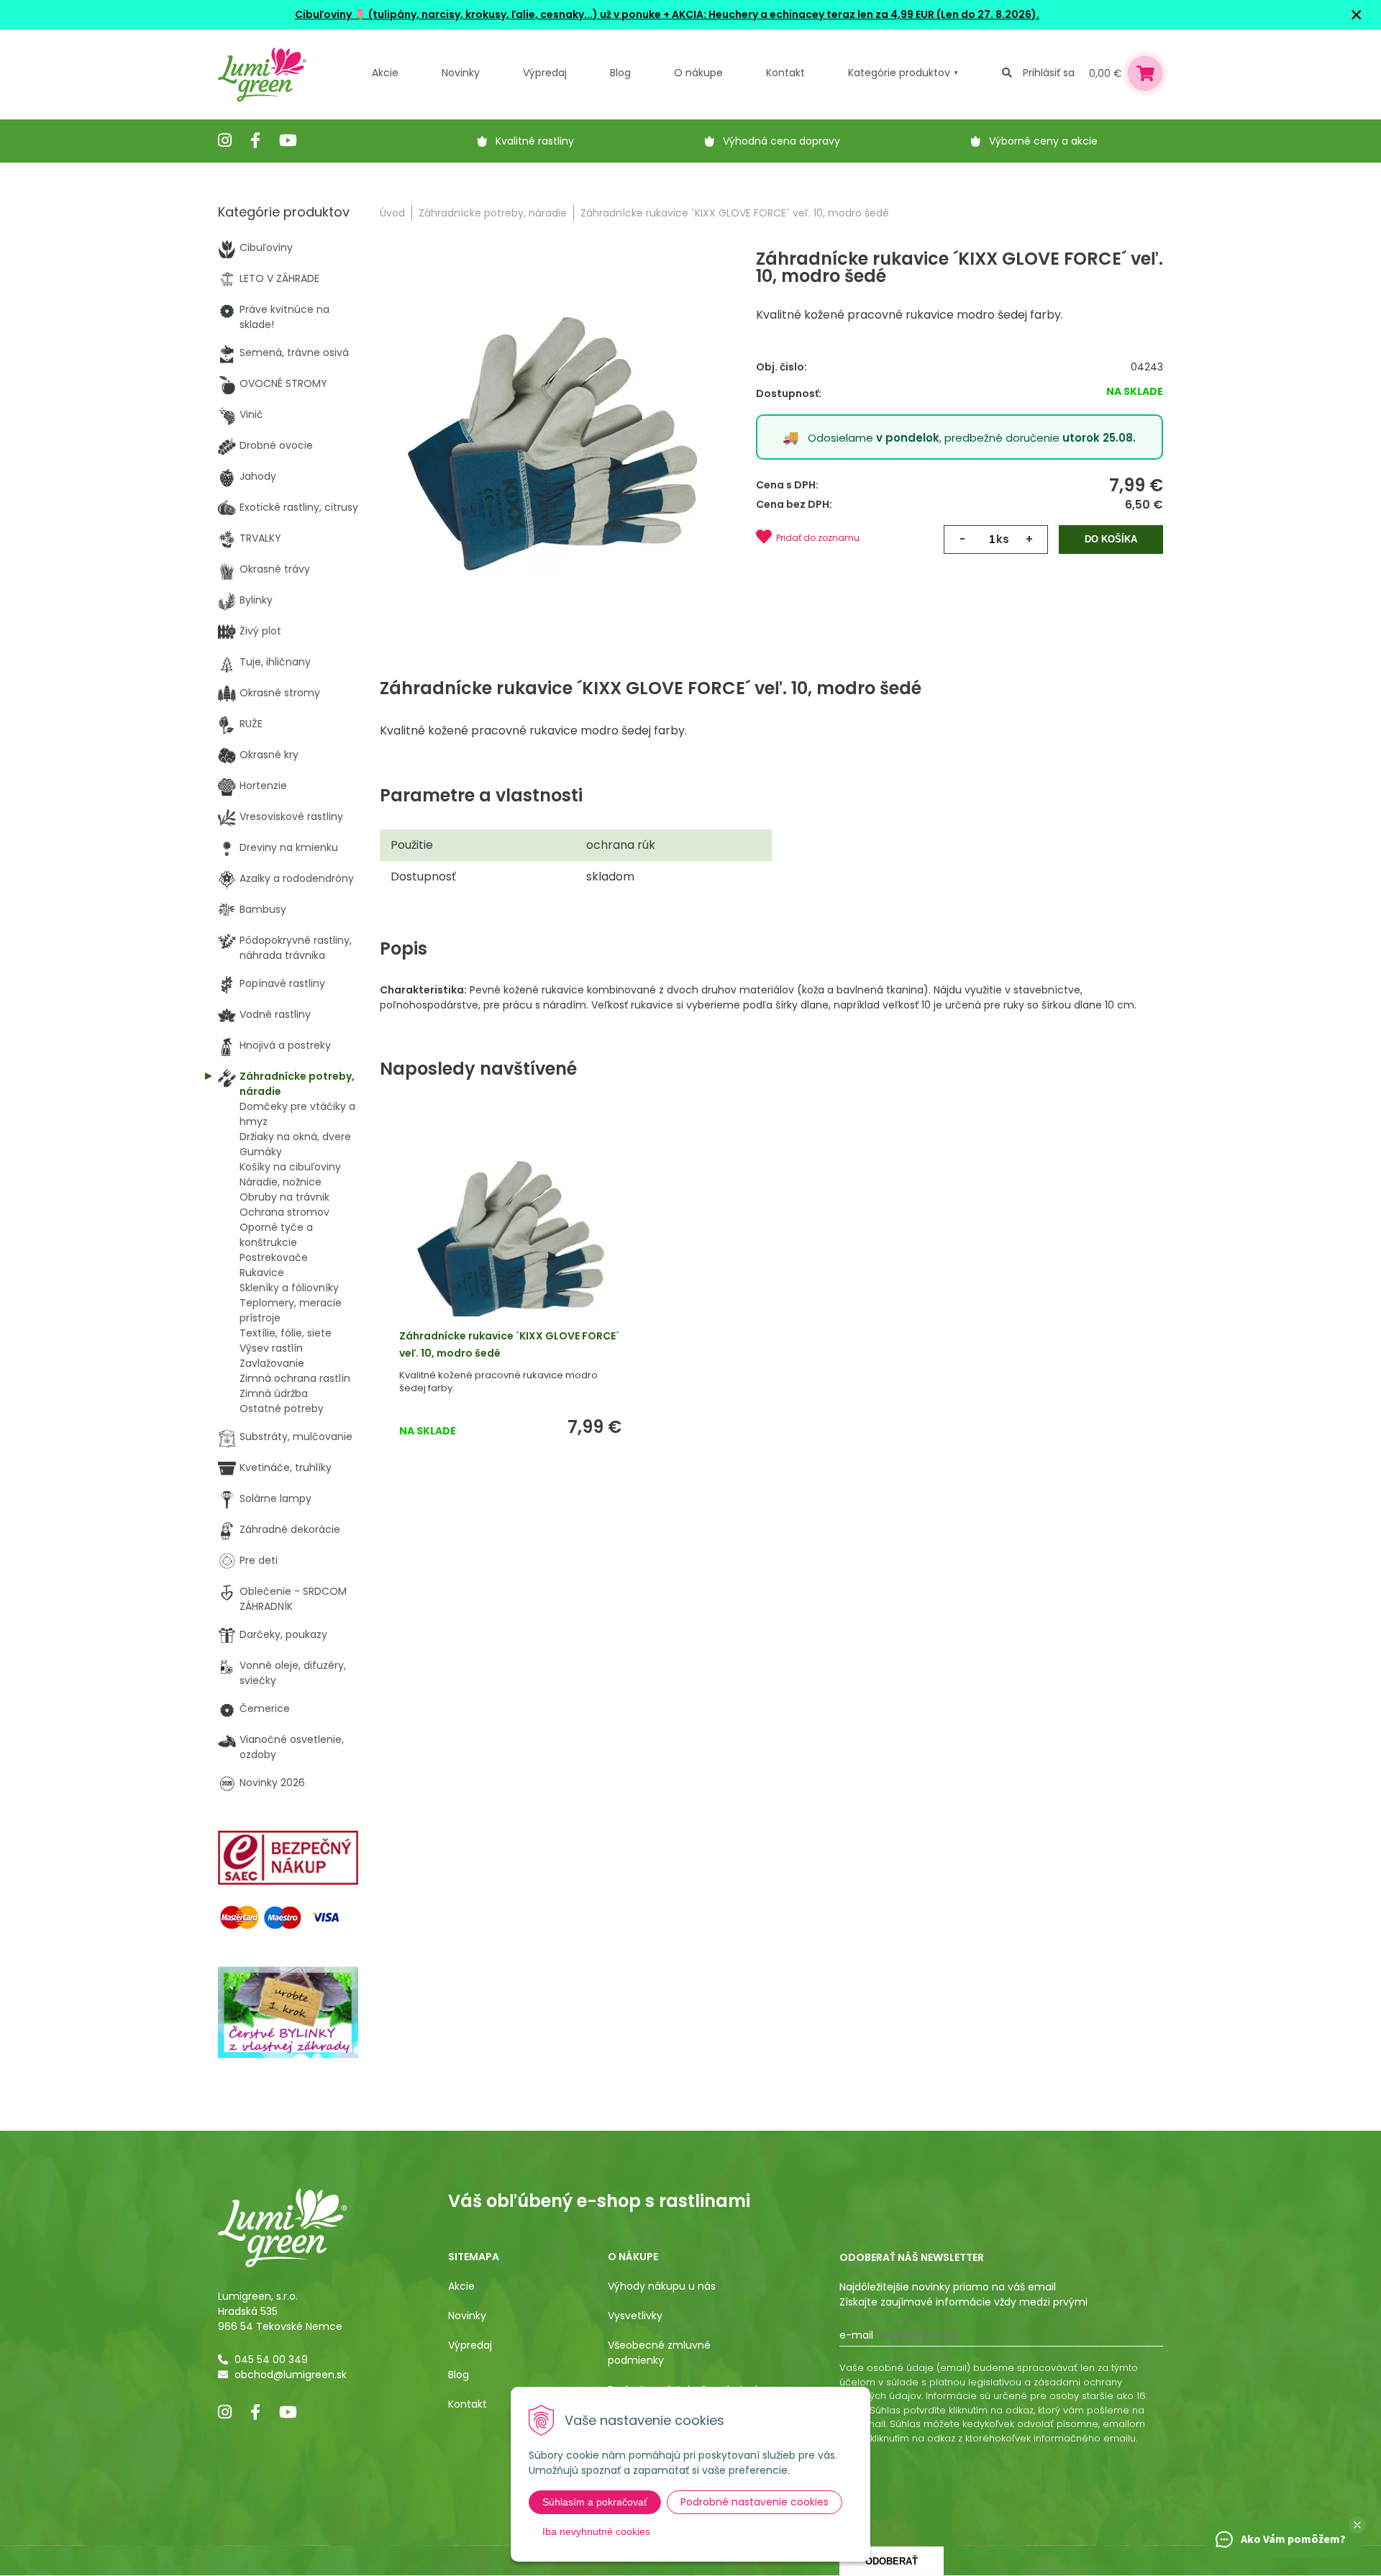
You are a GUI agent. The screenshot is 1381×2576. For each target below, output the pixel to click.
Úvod (392, 213)
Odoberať (892, 2561)
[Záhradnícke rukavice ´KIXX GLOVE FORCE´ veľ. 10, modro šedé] (552, 442)
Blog (459, 2375)
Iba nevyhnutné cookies (596, 2531)
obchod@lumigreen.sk (291, 2375)
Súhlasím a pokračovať (595, 2502)
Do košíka (1111, 539)
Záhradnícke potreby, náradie (493, 213)
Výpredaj (545, 73)
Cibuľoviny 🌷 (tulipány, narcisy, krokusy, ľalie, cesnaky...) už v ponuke (478, 14)
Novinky (461, 73)
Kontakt (468, 2404)
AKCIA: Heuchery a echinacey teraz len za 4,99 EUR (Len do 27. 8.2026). (854, 14)
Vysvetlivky (635, 2316)
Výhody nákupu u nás (662, 2286)
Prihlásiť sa (1049, 73)
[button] (1357, 2525)
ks (1003, 539)
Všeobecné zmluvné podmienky (659, 2353)
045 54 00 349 (271, 2359)
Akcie (385, 73)
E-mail (856, 2335)
